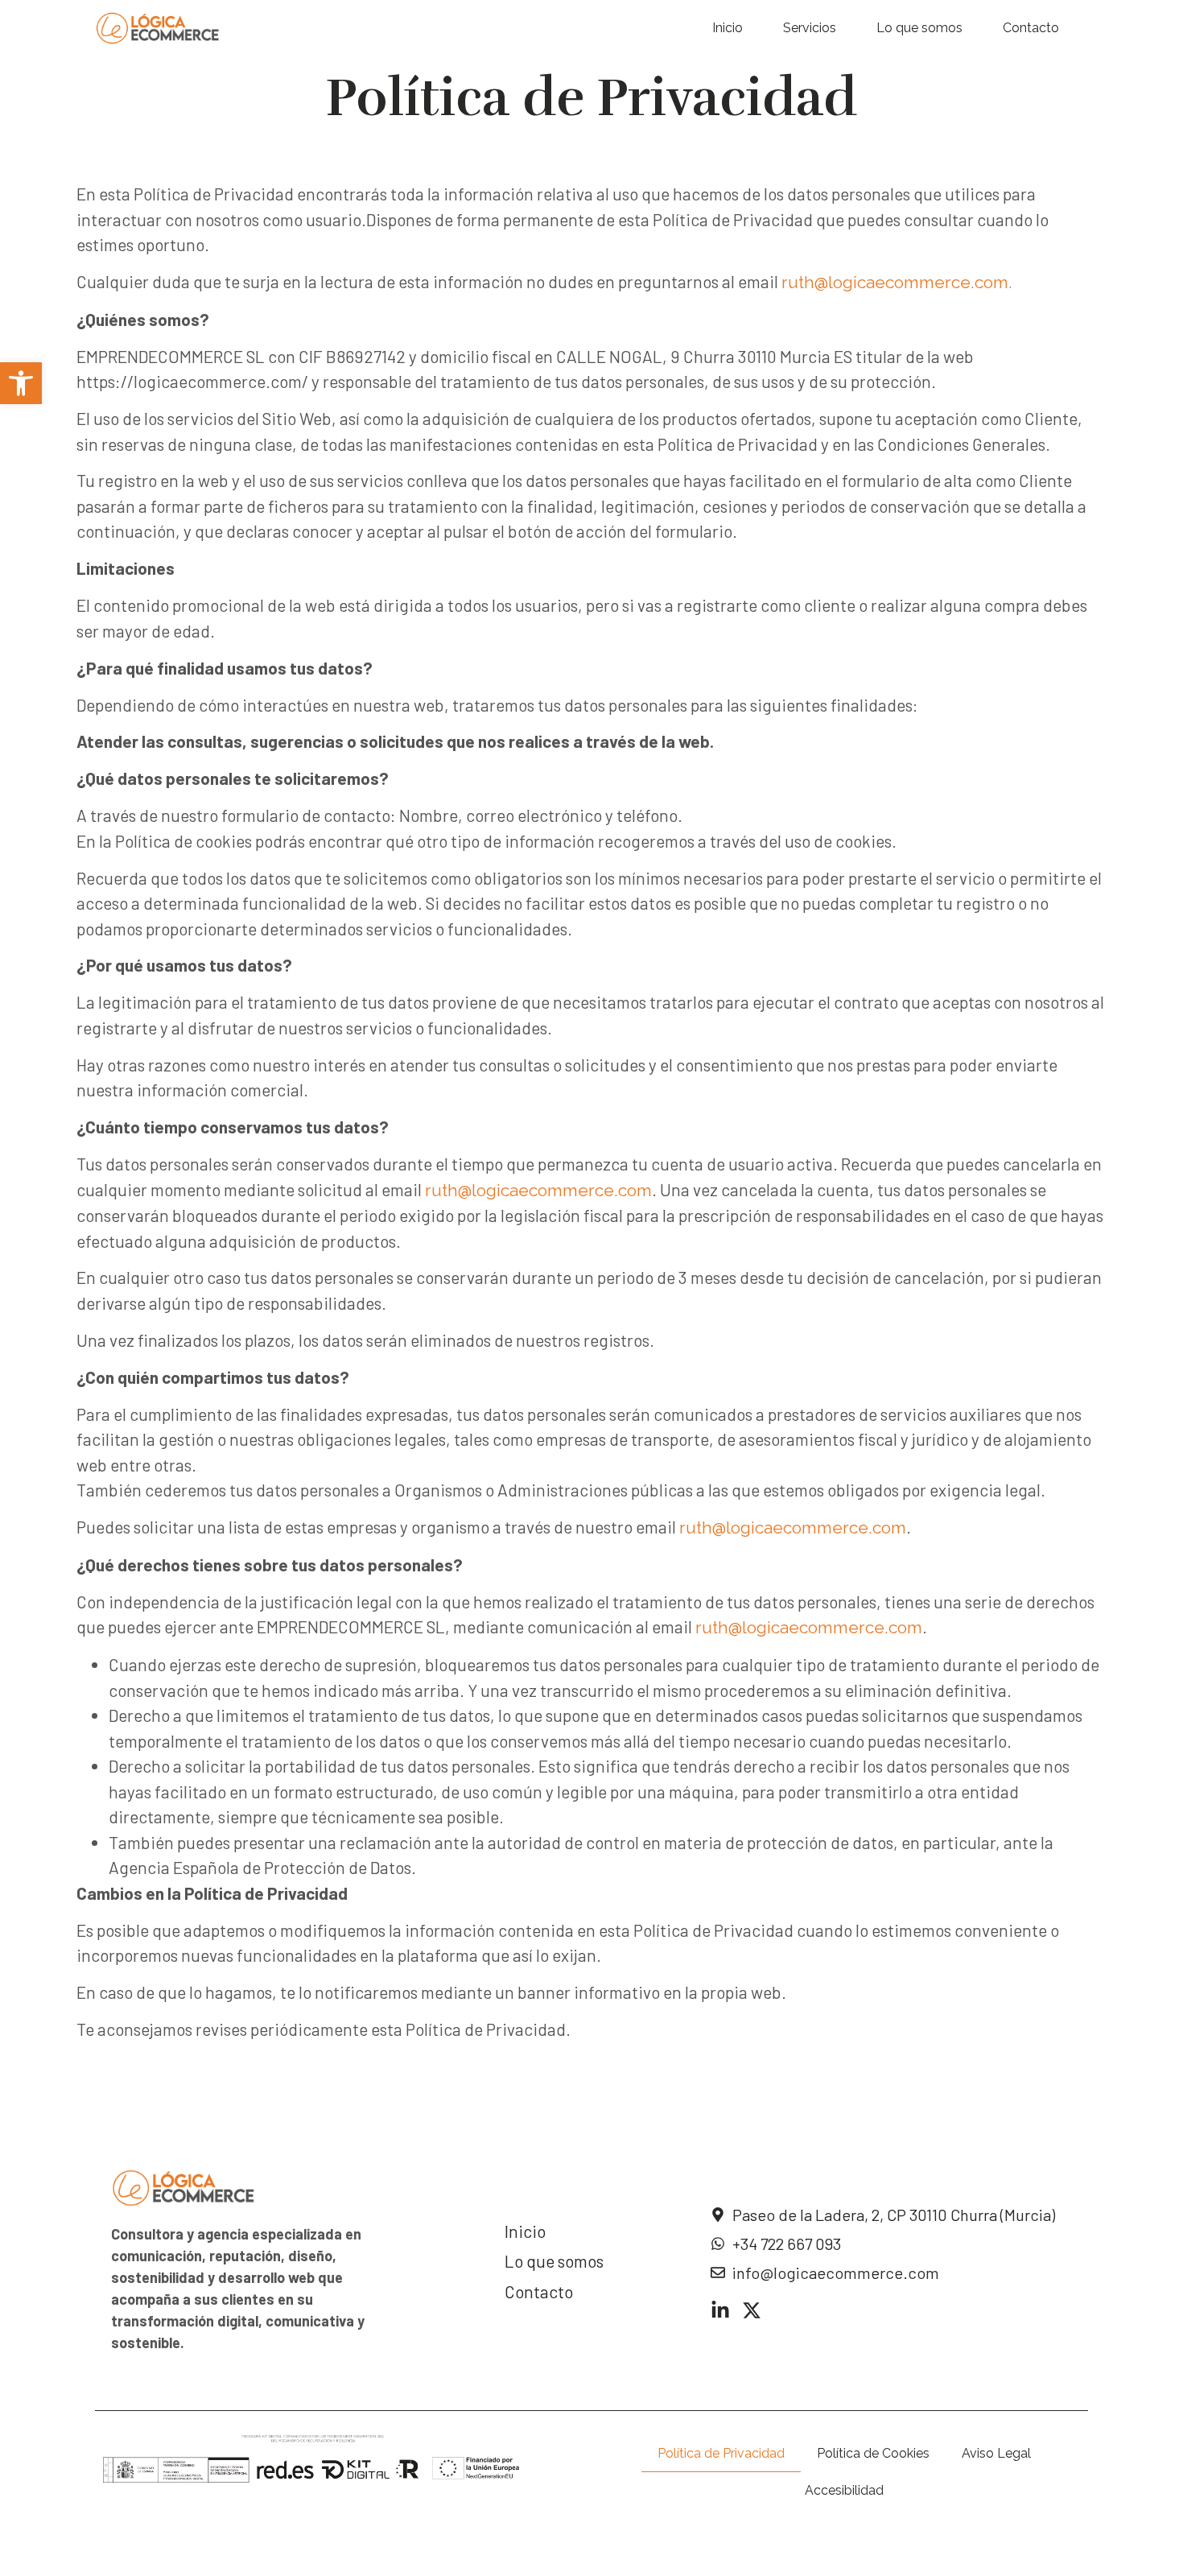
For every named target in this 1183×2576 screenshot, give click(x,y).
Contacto (1031, 28)
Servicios (810, 28)
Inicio (728, 28)
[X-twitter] (752, 2310)
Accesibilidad (844, 2490)
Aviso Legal (996, 2453)
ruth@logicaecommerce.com (538, 1190)
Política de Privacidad (721, 2453)
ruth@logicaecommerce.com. (897, 282)
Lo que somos (919, 28)
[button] (21, 383)
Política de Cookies (873, 2453)
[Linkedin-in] (720, 2310)
